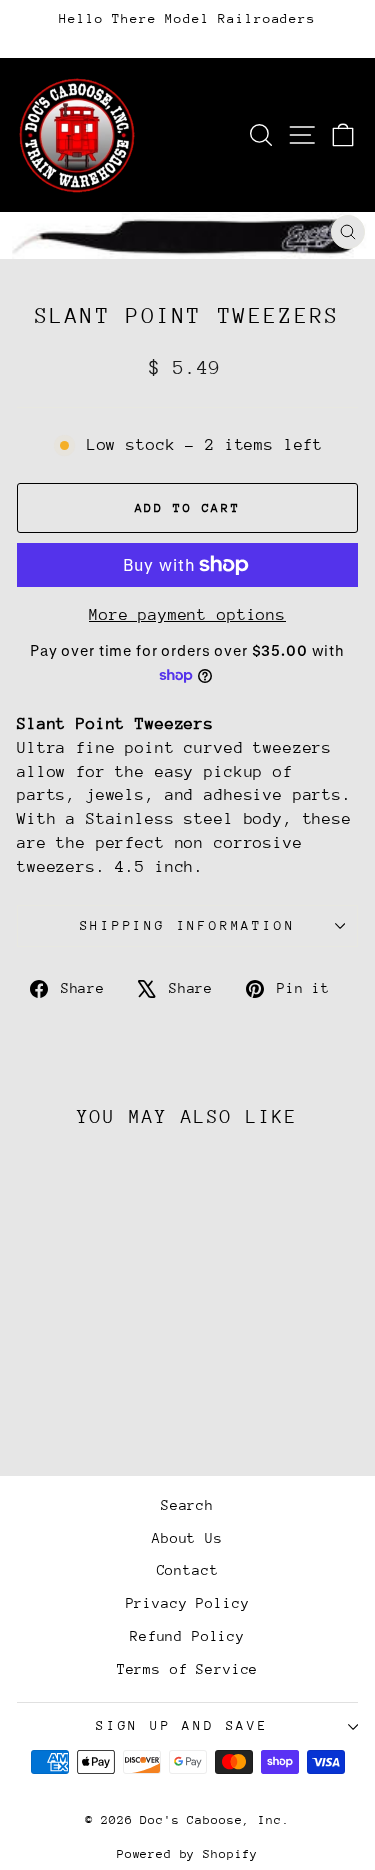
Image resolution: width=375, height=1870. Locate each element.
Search (187, 1505)
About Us (187, 1538)
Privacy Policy (188, 1603)
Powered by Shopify (187, 1854)
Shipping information (188, 925)
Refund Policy (187, 1636)
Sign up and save (182, 1725)
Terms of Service (188, 1669)
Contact (188, 1570)
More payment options (187, 615)
